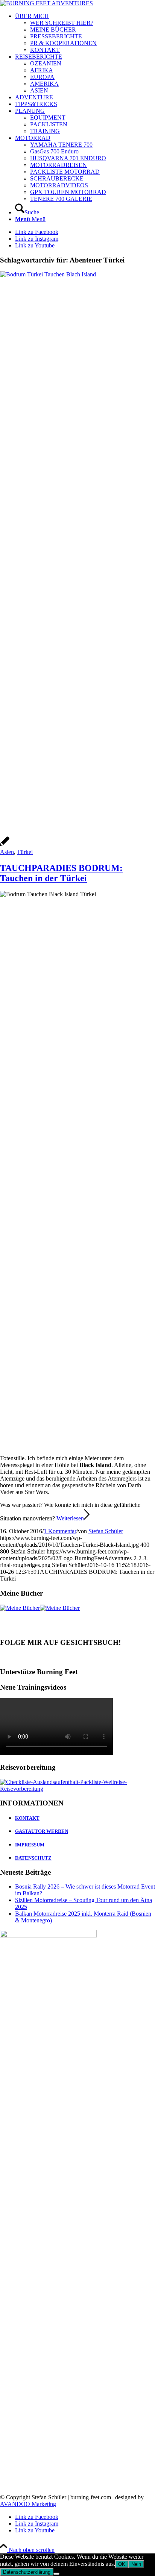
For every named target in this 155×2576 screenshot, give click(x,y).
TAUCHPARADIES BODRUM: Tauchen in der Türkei (61, 873)
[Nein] (56, 2574)
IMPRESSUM (30, 1845)
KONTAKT (27, 1818)
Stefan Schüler (106, 1531)
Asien (7, 852)
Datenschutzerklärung (27, 2572)
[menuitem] (85, 33)
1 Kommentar (60, 1531)
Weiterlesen (70, 1518)
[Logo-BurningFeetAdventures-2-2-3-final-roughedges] (46, 3)
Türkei (25, 852)
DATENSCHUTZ (33, 1858)
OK (122, 2564)
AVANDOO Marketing (28, 2504)
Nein (136, 2564)
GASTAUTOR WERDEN (42, 1831)
